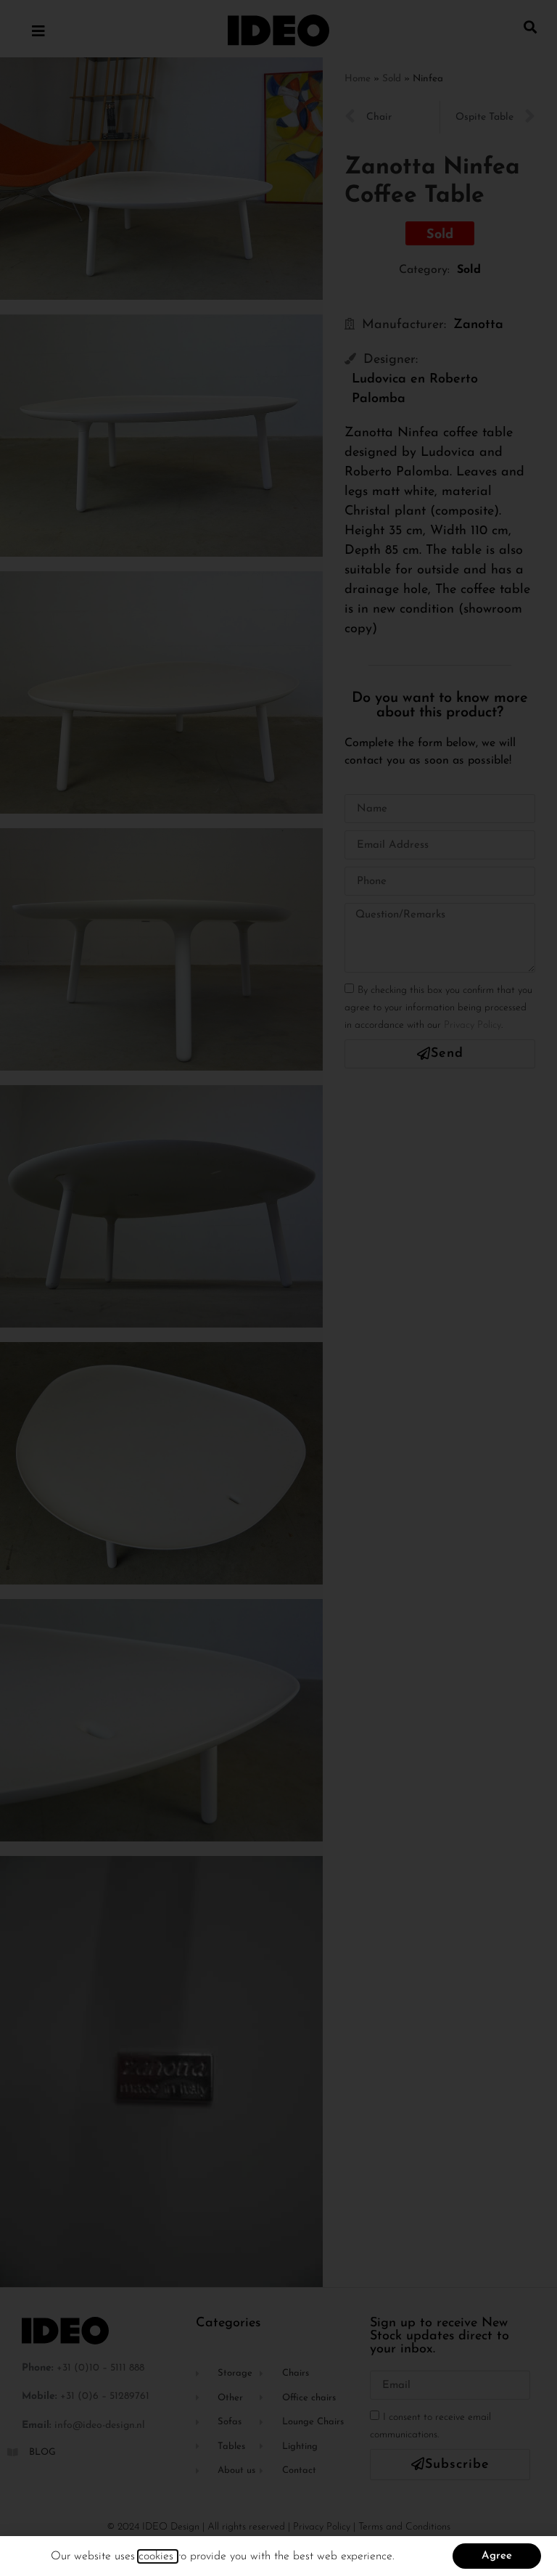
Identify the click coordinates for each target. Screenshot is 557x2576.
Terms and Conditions (404, 2527)
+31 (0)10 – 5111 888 (100, 2368)
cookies (158, 2556)
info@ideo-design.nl (100, 2425)
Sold (392, 79)
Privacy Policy (473, 1025)
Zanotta (478, 325)
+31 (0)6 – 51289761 (105, 2396)
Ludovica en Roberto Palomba (415, 389)
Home (358, 79)
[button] (531, 26)
